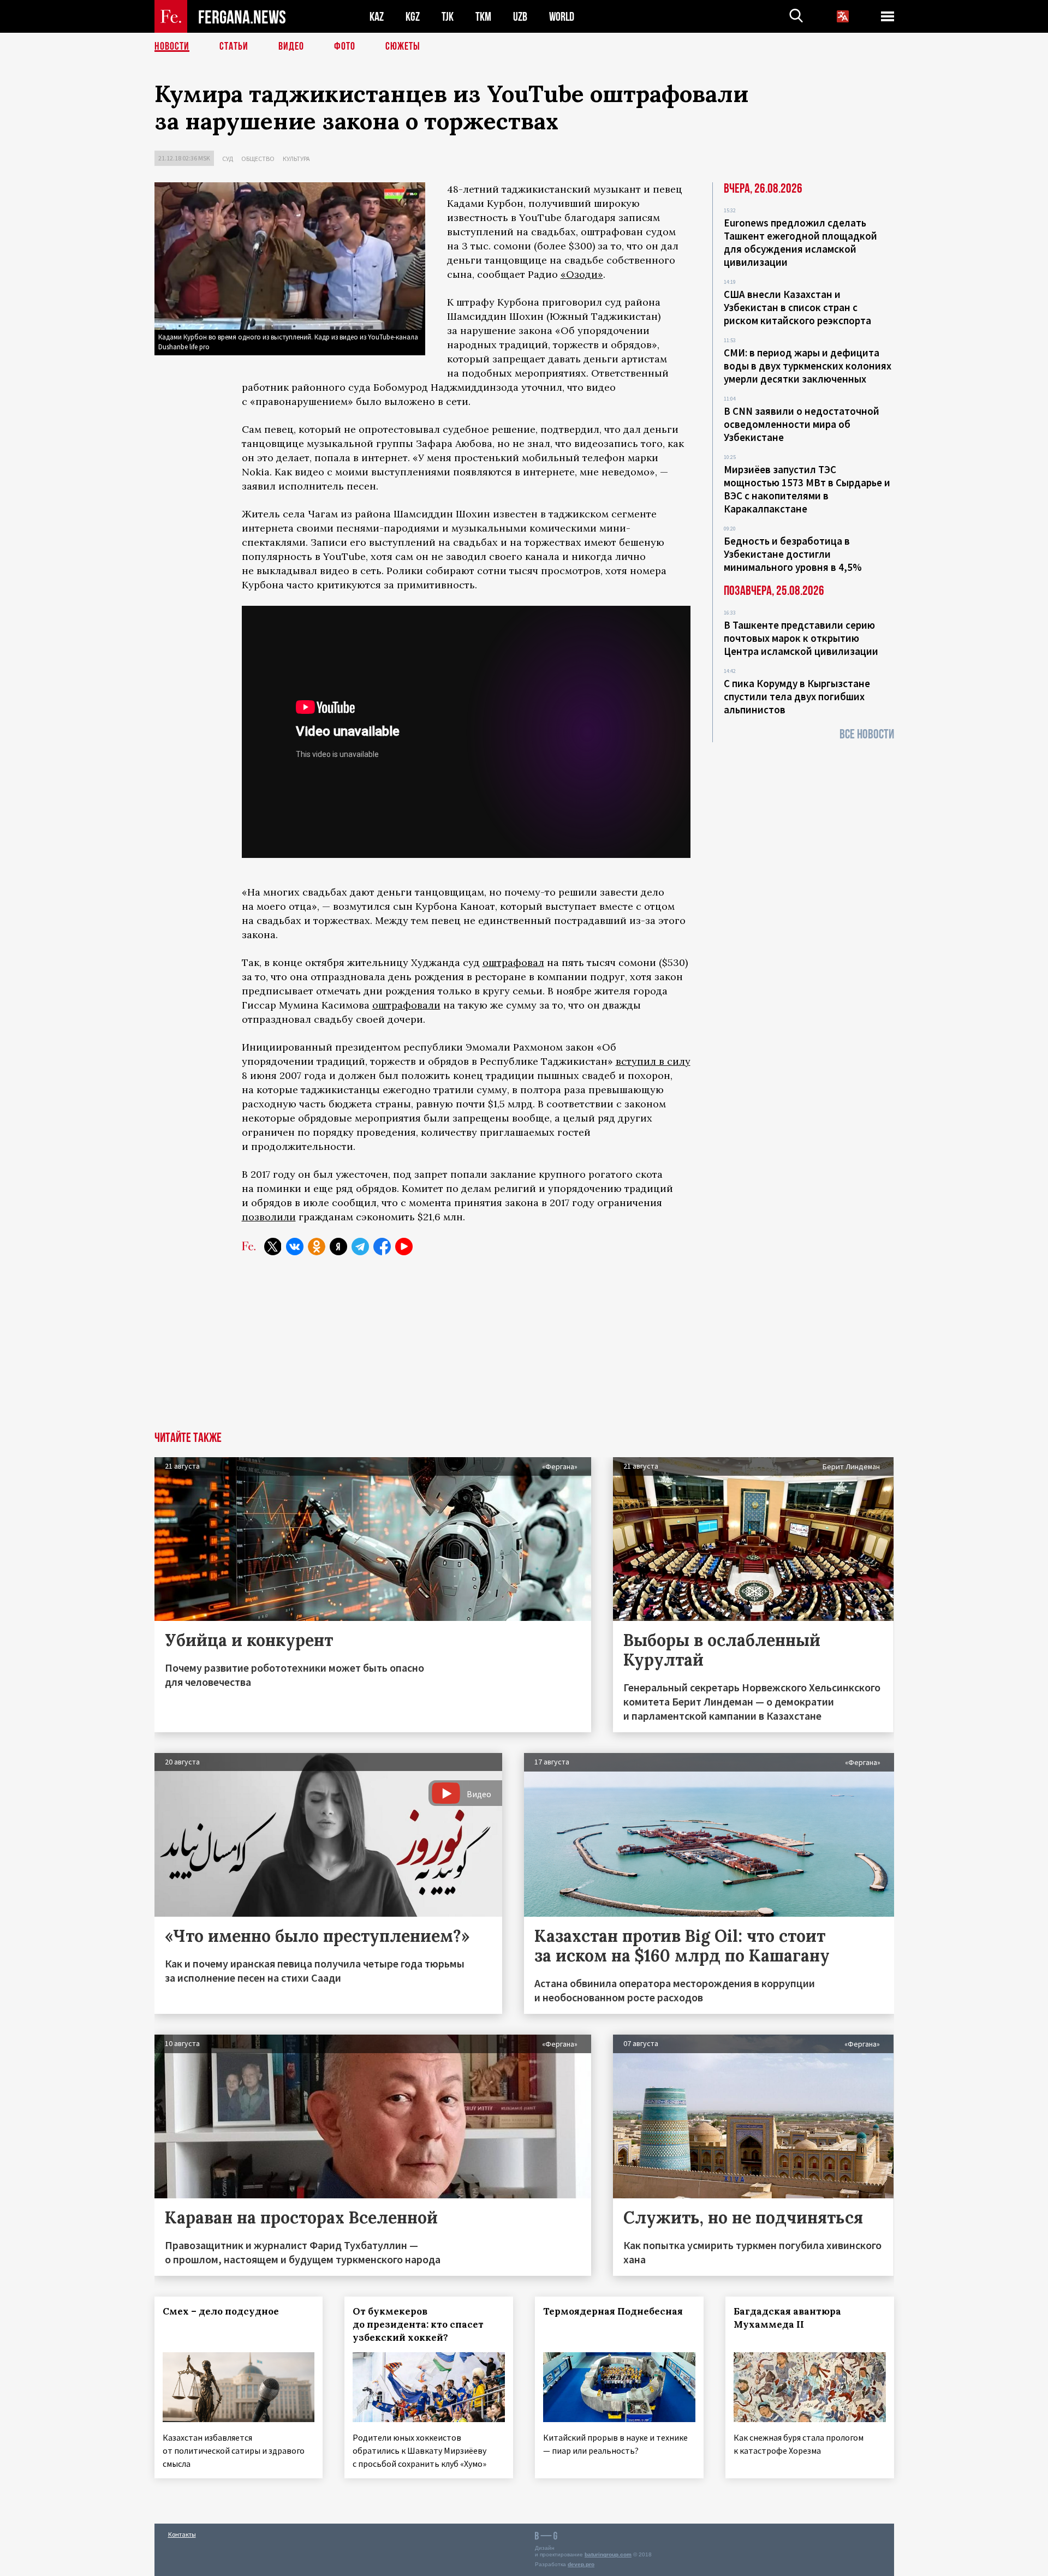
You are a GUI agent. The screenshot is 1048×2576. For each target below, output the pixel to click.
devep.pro (581, 2564)
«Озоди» (582, 274)
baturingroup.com (608, 2554)
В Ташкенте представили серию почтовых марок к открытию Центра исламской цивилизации (801, 638)
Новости (172, 46)
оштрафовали (406, 1005)
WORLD (562, 17)
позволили (269, 1217)
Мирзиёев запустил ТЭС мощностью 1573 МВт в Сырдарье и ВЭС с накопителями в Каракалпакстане (807, 489)
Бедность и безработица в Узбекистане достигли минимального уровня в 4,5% (793, 554)
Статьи (234, 46)
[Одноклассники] (317, 1247)
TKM (483, 17)
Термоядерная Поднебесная (613, 2311)
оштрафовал (513, 962)
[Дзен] (338, 1247)
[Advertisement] (524, 1350)
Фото (345, 46)
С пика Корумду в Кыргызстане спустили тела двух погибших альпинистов (797, 696)
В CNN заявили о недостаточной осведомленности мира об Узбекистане (802, 424)
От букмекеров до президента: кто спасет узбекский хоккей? (418, 2324)
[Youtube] (404, 1247)
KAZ (377, 17)
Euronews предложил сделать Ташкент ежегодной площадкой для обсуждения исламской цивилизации (800, 242)
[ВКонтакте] (295, 1247)
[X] (273, 1247)
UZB (520, 17)
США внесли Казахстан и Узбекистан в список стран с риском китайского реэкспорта (797, 307)
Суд (228, 159)
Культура (296, 159)
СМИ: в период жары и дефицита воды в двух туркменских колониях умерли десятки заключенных (808, 366)
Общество (258, 159)
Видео (291, 46)
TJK (448, 17)
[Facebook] (382, 1247)
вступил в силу (653, 1061)
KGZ (413, 17)
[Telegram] (360, 1247)
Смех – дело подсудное (221, 2311)
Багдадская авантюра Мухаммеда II (787, 2318)
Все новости (867, 734)
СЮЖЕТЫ (403, 46)
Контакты (182, 2534)
